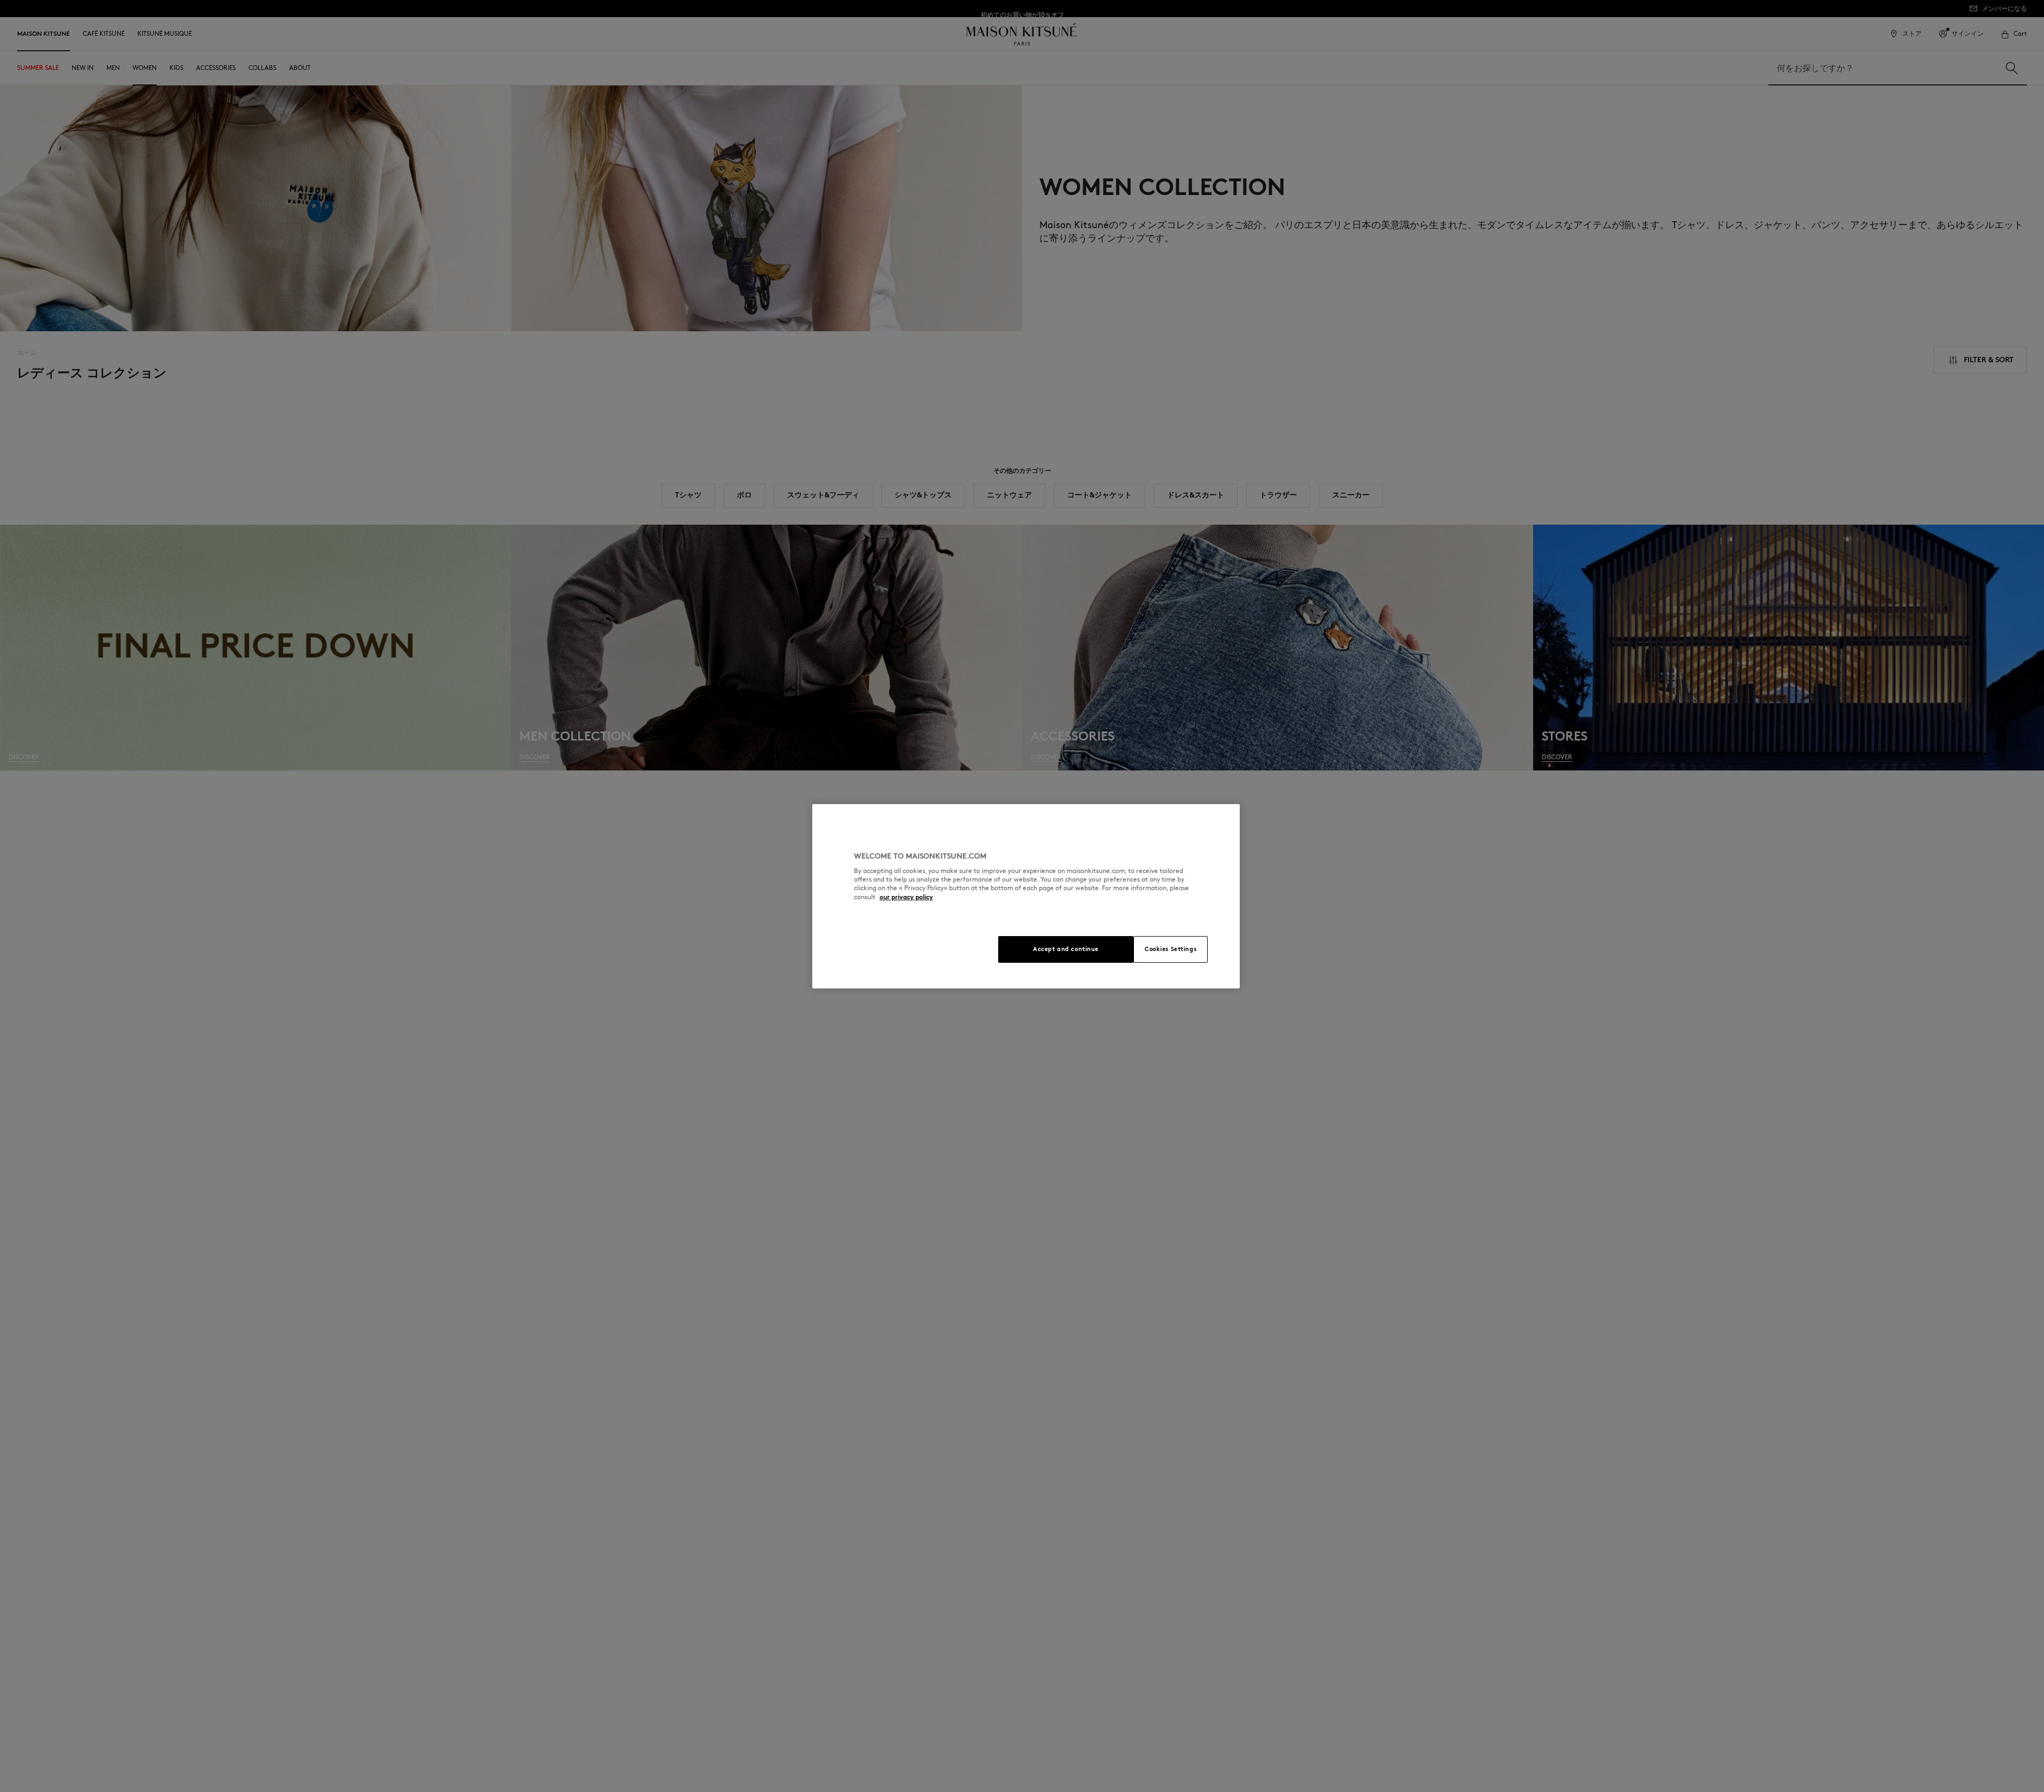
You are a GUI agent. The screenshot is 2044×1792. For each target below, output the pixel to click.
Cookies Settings (1171, 949)
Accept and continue (1066, 949)
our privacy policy (906, 897)
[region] (1026, 896)
